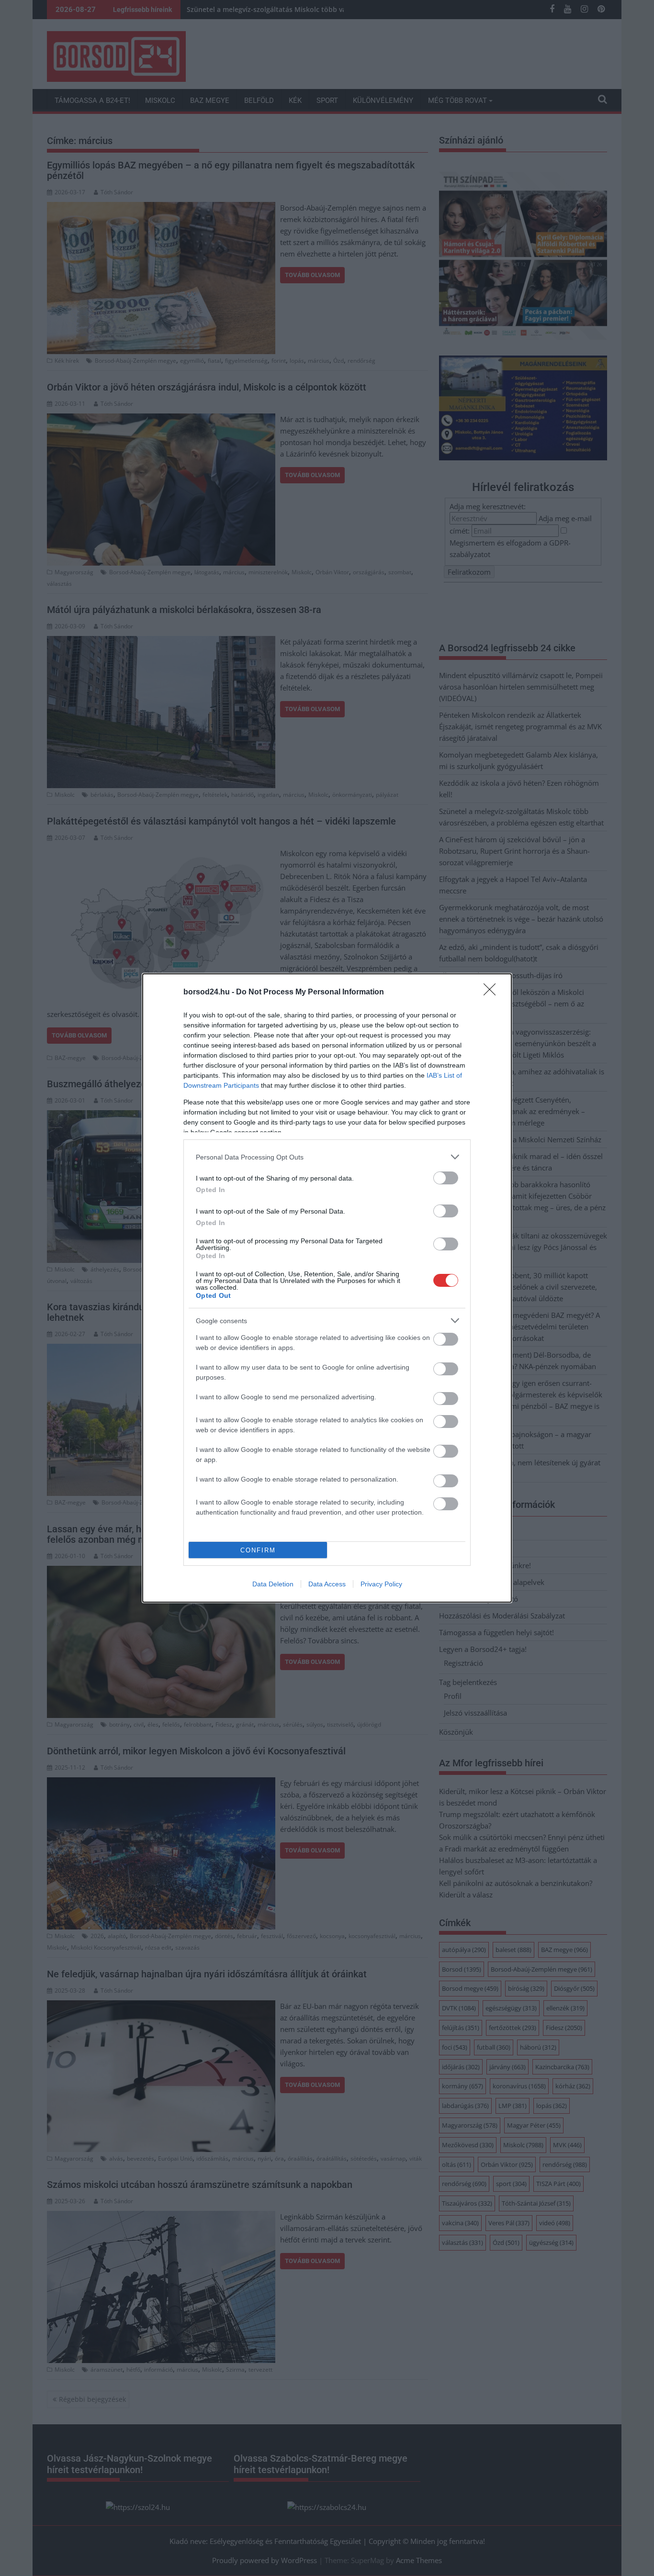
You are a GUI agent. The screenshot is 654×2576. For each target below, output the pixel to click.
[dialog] (327, 1288)
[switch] (446, 1178)
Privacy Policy (381, 1584)
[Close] (493, 992)
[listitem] (327, 1157)
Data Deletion (273, 1584)
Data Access (327, 1584)
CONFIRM (258, 1550)
